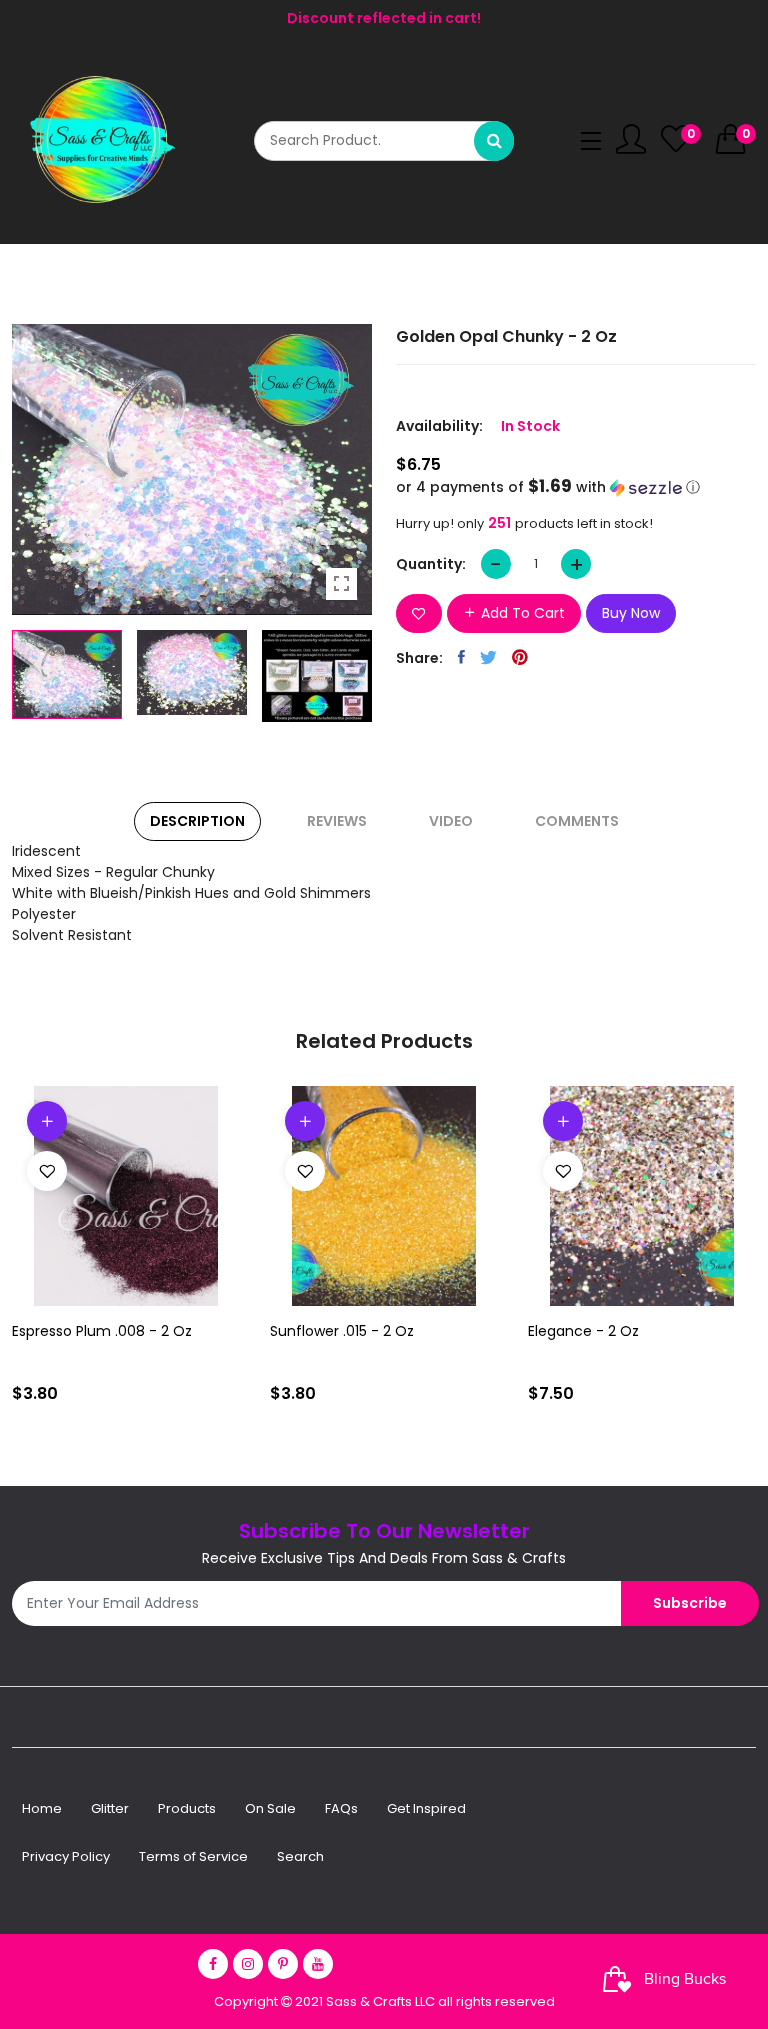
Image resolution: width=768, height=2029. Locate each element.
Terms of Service (193, 1856)
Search (300, 1856)
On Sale (270, 1808)
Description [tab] (197, 821)
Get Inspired (426, 1808)
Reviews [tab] (337, 821)
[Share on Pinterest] (520, 657)
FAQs (341, 1808)
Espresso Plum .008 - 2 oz (102, 1331)
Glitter (110, 1808)
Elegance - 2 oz (583, 1331)
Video (451, 821)
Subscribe (690, 1603)
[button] (576, 487)
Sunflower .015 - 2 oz (342, 1331)
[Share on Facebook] (461, 657)
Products (187, 1808)
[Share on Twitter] (488, 657)
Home (42, 1808)
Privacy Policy (66, 1856)
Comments (577, 821)
